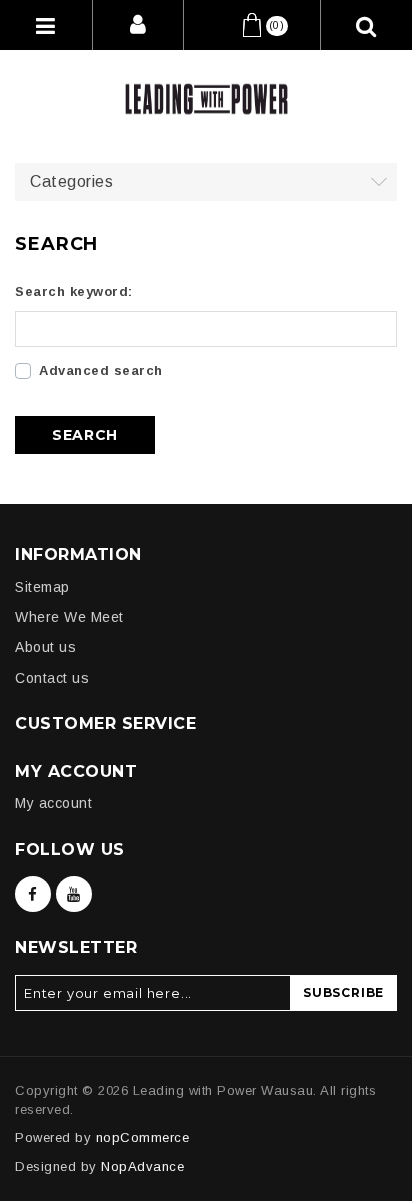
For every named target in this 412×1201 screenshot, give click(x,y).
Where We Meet (69, 617)
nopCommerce (143, 1137)
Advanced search (101, 370)
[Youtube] (74, 894)
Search (85, 435)
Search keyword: (74, 291)
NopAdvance (142, 1166)
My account (53, 803)
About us (45, 647)
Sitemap (42, 587)
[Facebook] (33, 894)
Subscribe (343, 992)
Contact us (52, 678)
